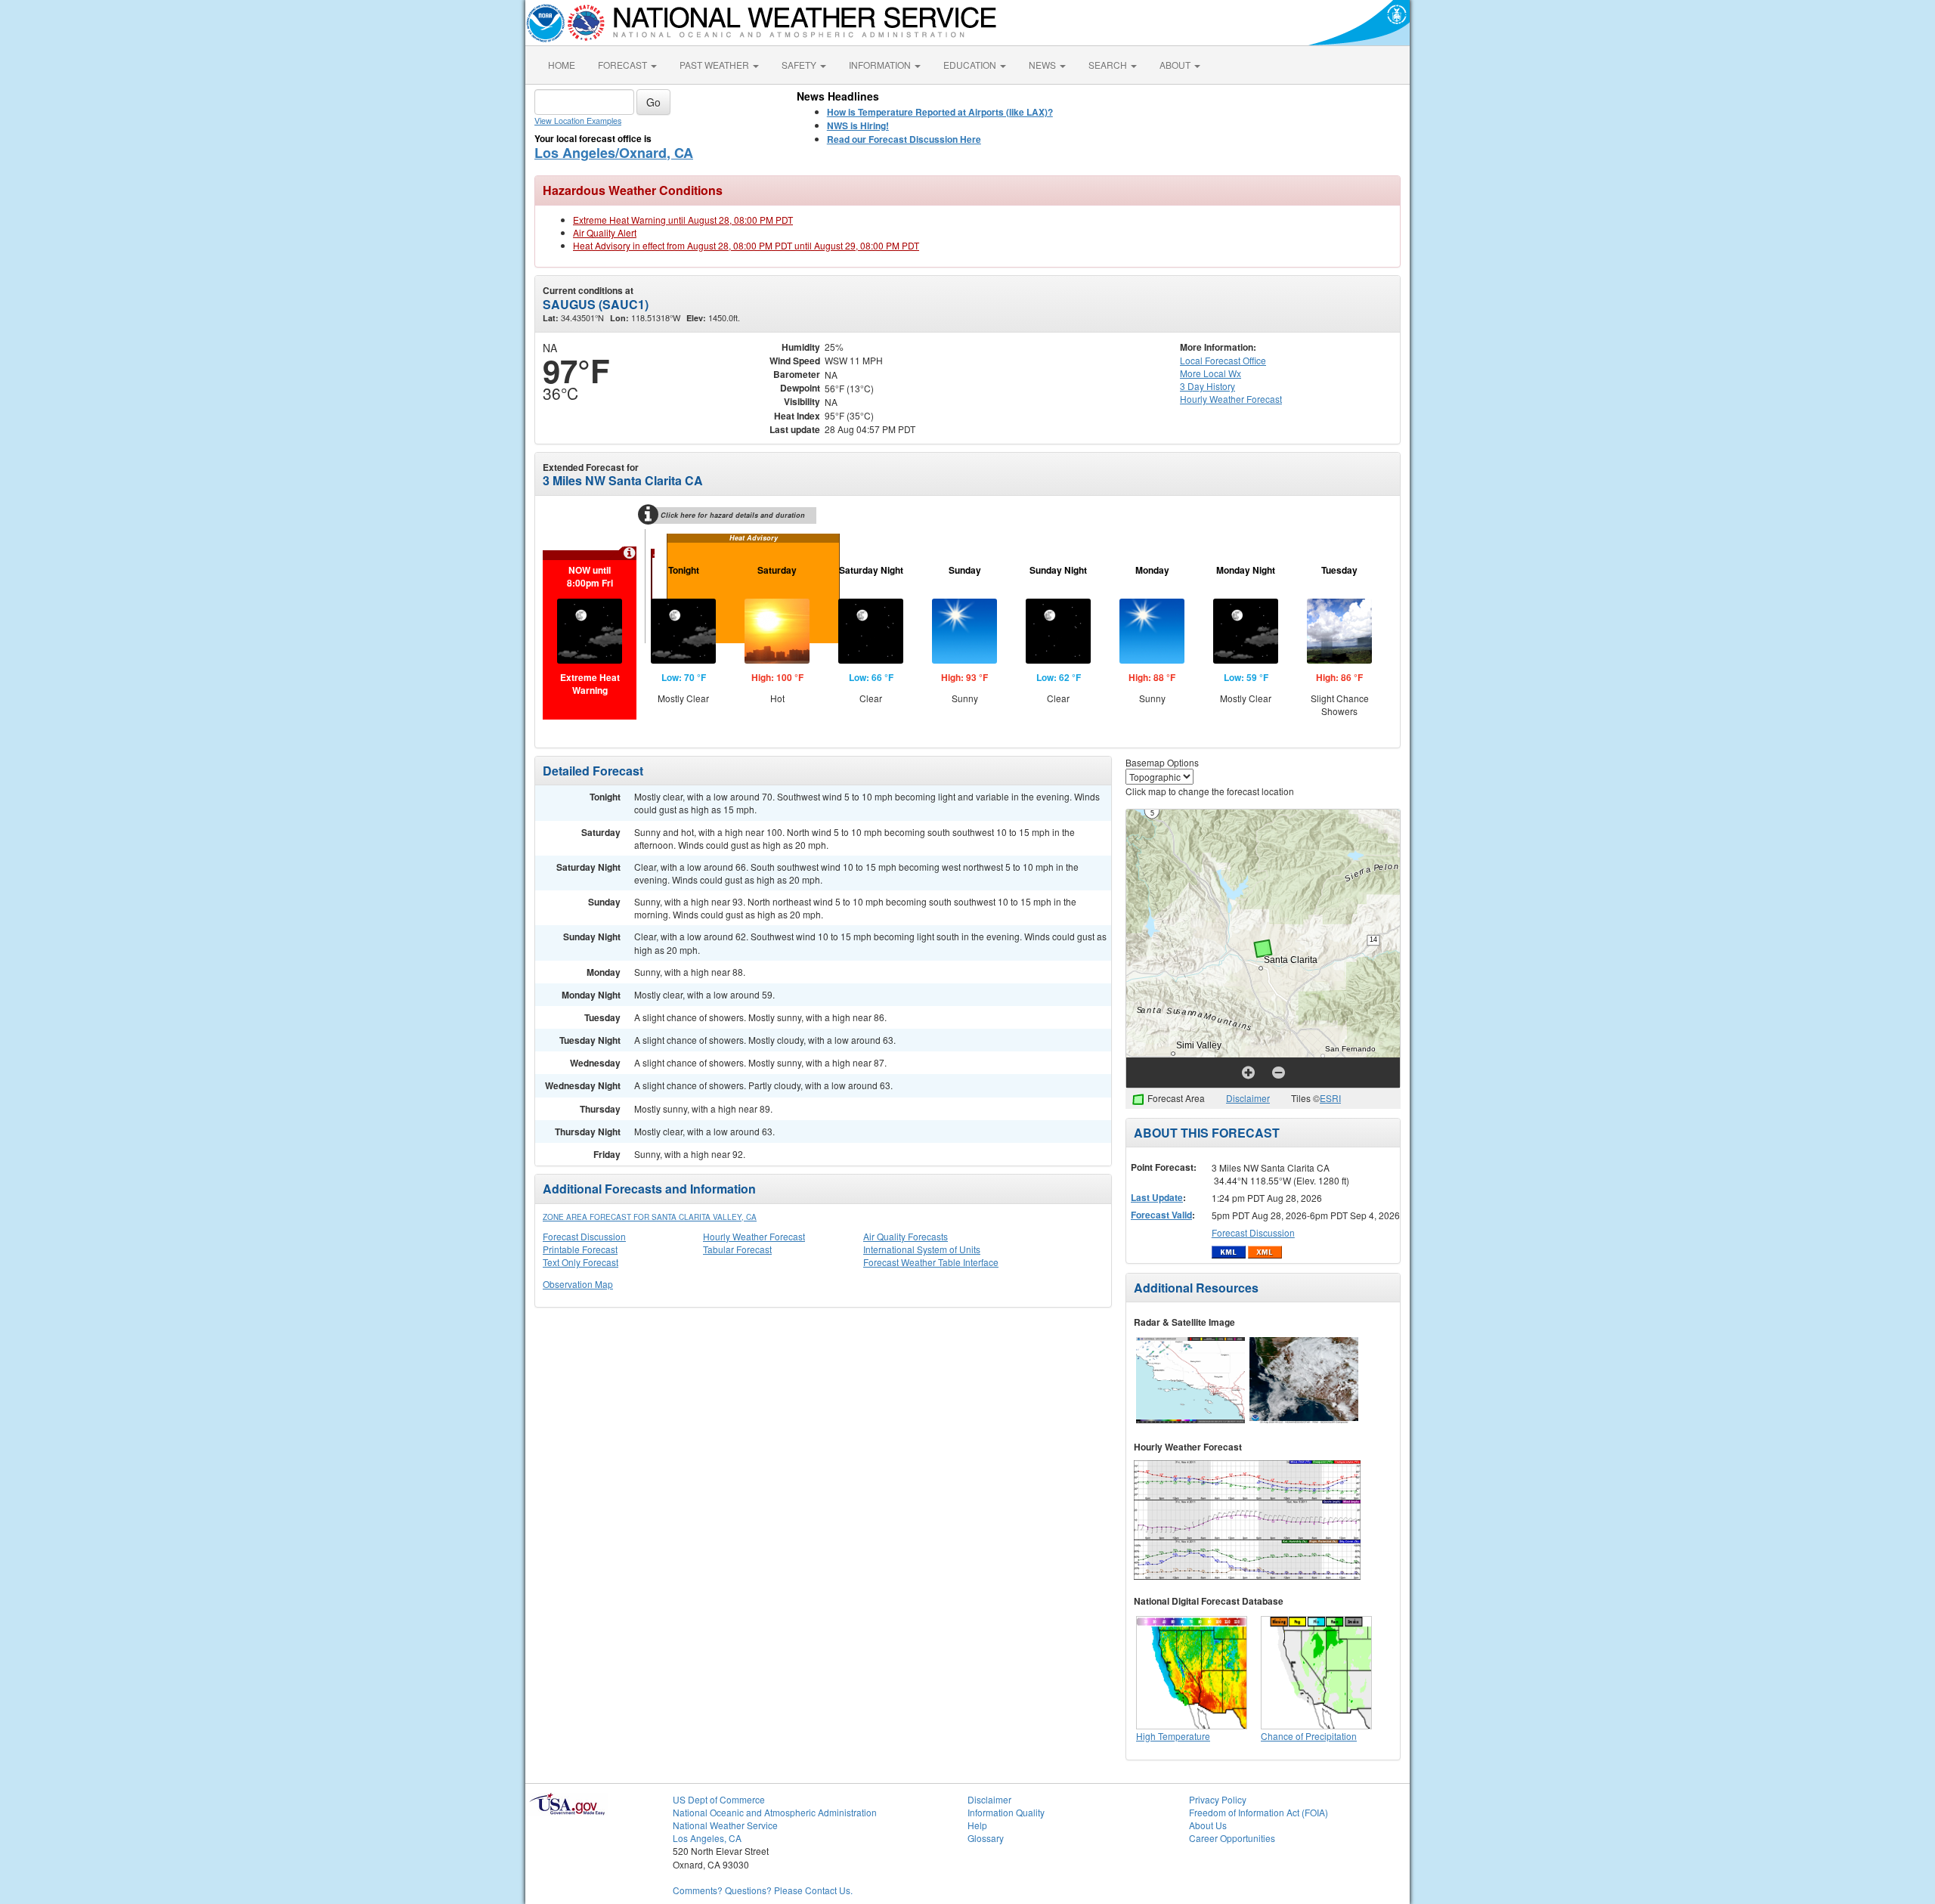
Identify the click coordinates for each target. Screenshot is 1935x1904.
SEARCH (1109, 65)
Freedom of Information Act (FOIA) (1259, 1812)
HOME (562, 65)
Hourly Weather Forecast (754, 1236)
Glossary (986, 1838)
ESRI (1330, 1098)
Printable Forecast (580, 1249)
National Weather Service (725, 1825)
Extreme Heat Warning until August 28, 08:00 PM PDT (683, 220)
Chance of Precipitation (1309, 1736)
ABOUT (1176, 65)
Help (977, 1825)
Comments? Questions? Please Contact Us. (763, 1890)
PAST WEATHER (715, 65)
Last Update (1157, 1197)
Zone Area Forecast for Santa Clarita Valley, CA (650, 1217)
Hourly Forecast (1231, 399)
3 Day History (1207, 386)
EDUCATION (971, 65)
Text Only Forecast (580, 1262)
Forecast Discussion (584, 1236)
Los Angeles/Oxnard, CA (614, 153)
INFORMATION (881, 65)
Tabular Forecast (737, 1249)
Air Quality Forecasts (906, 1236)
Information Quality (1006, 1812)
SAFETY (800, 65)
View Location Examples (578, 121)
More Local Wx (1211, 373)
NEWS (1043, 65)
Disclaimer (1248, 1098)
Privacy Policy (1218, 1799)
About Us (1208, 1825)
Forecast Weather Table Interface (931, 1262)
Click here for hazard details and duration (733, 515)
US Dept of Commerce (719, 1799)
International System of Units (922, 1249)
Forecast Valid (1161, 1215)
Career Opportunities (1232, 1838)
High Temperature (1173, 1736)
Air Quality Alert (605, 232)
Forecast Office (1223, 360)
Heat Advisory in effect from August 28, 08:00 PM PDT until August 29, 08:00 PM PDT (746, 245)
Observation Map (578, 1284)
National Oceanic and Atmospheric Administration (775, 1812)
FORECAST (624, 65)
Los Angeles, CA (707, 1838)
